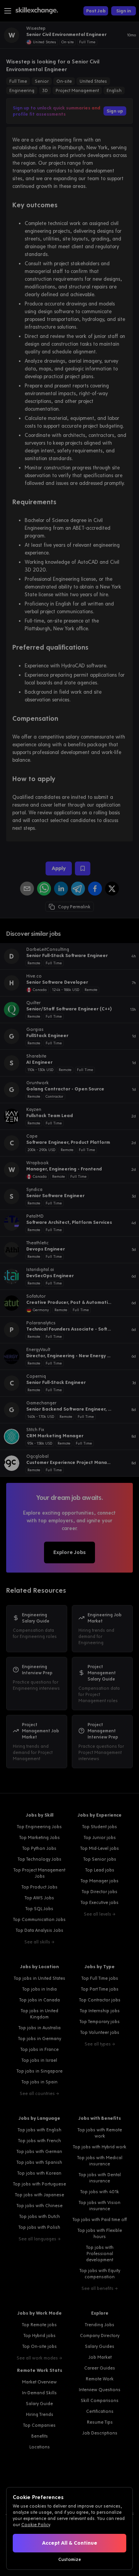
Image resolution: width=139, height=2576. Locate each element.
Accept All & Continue (70, 2543)
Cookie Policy (36, 2525)
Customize (70, 2559)
